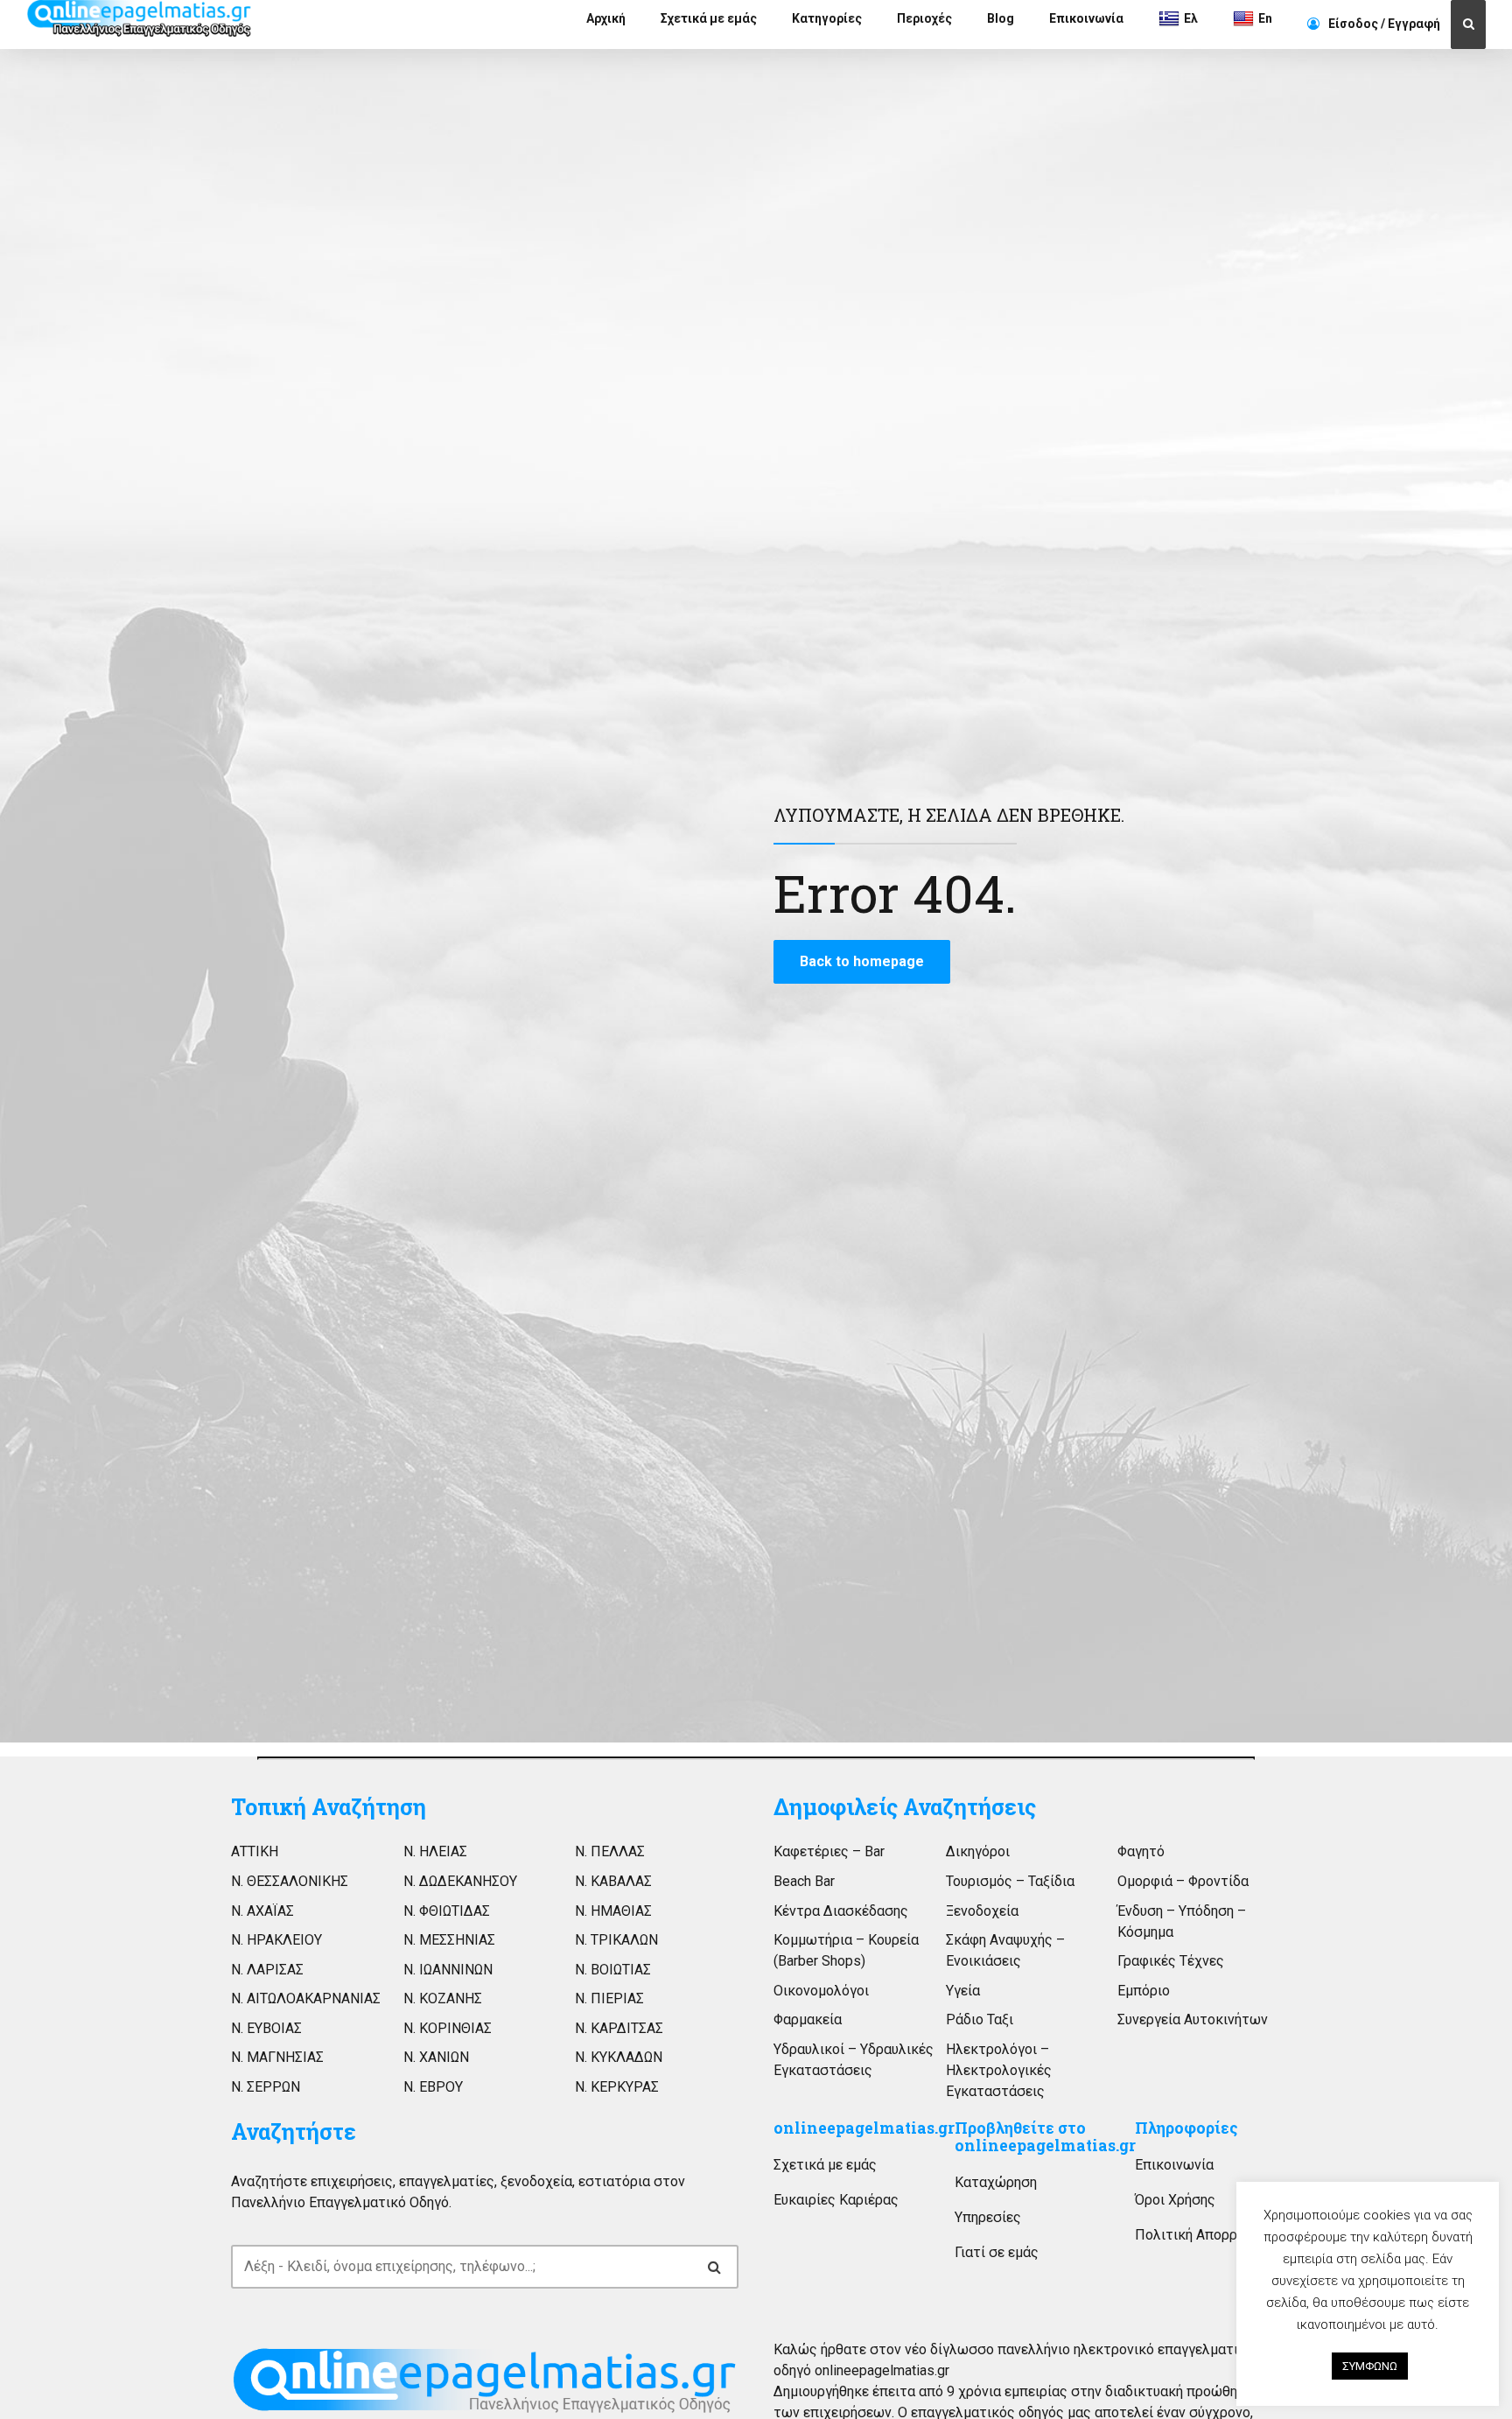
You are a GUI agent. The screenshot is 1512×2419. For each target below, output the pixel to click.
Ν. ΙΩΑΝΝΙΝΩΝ (448, 1970)
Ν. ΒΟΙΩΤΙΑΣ (613, 1970)
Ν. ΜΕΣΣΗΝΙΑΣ (449, 1940)
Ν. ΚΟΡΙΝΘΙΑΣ (448, 2028)
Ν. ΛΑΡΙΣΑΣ (267, 1970)
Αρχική (606, 18)
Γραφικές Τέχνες (1171, 1961)
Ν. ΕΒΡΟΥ (433, 2087)
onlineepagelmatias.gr (864, 2128)
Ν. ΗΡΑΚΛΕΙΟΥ (276, 1940)
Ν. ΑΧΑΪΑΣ (262, 1911)
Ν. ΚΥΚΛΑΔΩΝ (619, 2057)
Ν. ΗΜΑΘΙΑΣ (613, 1911)
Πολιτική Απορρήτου (1201, 2235)
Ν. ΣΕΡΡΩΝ (266, 2087)
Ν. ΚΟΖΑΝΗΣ (443, 1998)
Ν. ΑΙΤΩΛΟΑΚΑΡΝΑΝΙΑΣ (306, 1998)
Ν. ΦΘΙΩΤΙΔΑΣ (447, 1911)
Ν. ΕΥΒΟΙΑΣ (266, 2028)
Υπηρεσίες (988, 2217)
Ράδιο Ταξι (980, 2019)
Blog (1001, 18)
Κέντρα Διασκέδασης (841, 1911)
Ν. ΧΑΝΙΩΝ (436, 2057)
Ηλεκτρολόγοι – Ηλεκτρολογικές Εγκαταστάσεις (999, 2070)
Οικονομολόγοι (821, 1991)
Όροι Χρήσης (1175, 2200)
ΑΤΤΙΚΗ (255, 1851)
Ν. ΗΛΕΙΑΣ (435, 1851)
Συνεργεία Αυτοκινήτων (1193, 2019)
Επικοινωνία (1086, 18)
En (1265, 18)
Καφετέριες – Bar (829, 1851)
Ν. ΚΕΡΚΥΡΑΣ (617, 2087)
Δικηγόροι (978, 1851)
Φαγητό (1141, 1851)
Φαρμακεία (808, 2019)
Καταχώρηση (996, 2182)
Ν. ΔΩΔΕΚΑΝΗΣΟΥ (460, 1881)
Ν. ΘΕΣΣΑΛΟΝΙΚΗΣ (290, 1881)
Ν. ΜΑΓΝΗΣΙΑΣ (277, 2057)
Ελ (1191, 18)
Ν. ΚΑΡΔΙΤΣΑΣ (619, 2028)
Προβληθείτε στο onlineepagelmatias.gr (1045, 2137)
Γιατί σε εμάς (997, 2252)
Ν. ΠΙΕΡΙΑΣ (609, 1998)
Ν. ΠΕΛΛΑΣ (610, 1851)
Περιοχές (924, 18)
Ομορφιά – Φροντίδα (1183, 1881)
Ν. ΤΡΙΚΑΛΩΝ (616, 1940)
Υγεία (963, 1991)
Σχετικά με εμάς (709, 18)
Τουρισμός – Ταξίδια (1010, 1881)
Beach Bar (804, 1881)
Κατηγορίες (827, 18)
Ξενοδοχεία (982, 1911)
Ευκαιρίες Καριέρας (836, 2200)
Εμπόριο (1144, 1991)
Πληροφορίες (1186, 2128)
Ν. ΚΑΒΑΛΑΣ (613, 1881)
